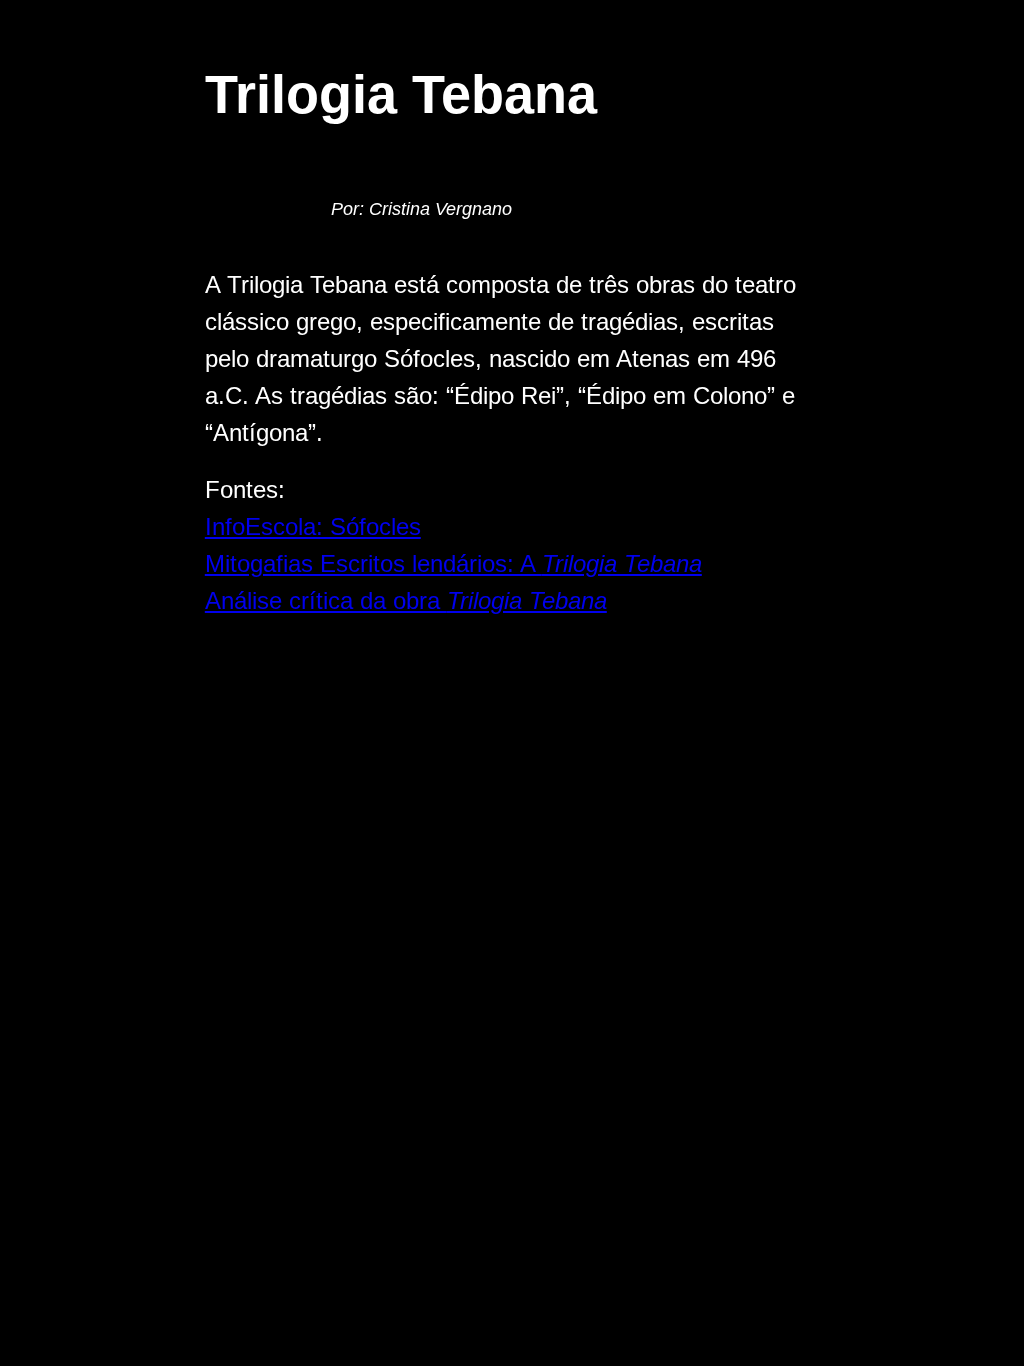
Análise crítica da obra (406, 600)
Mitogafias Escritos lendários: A (453, 563)
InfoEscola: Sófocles (313, 526)
